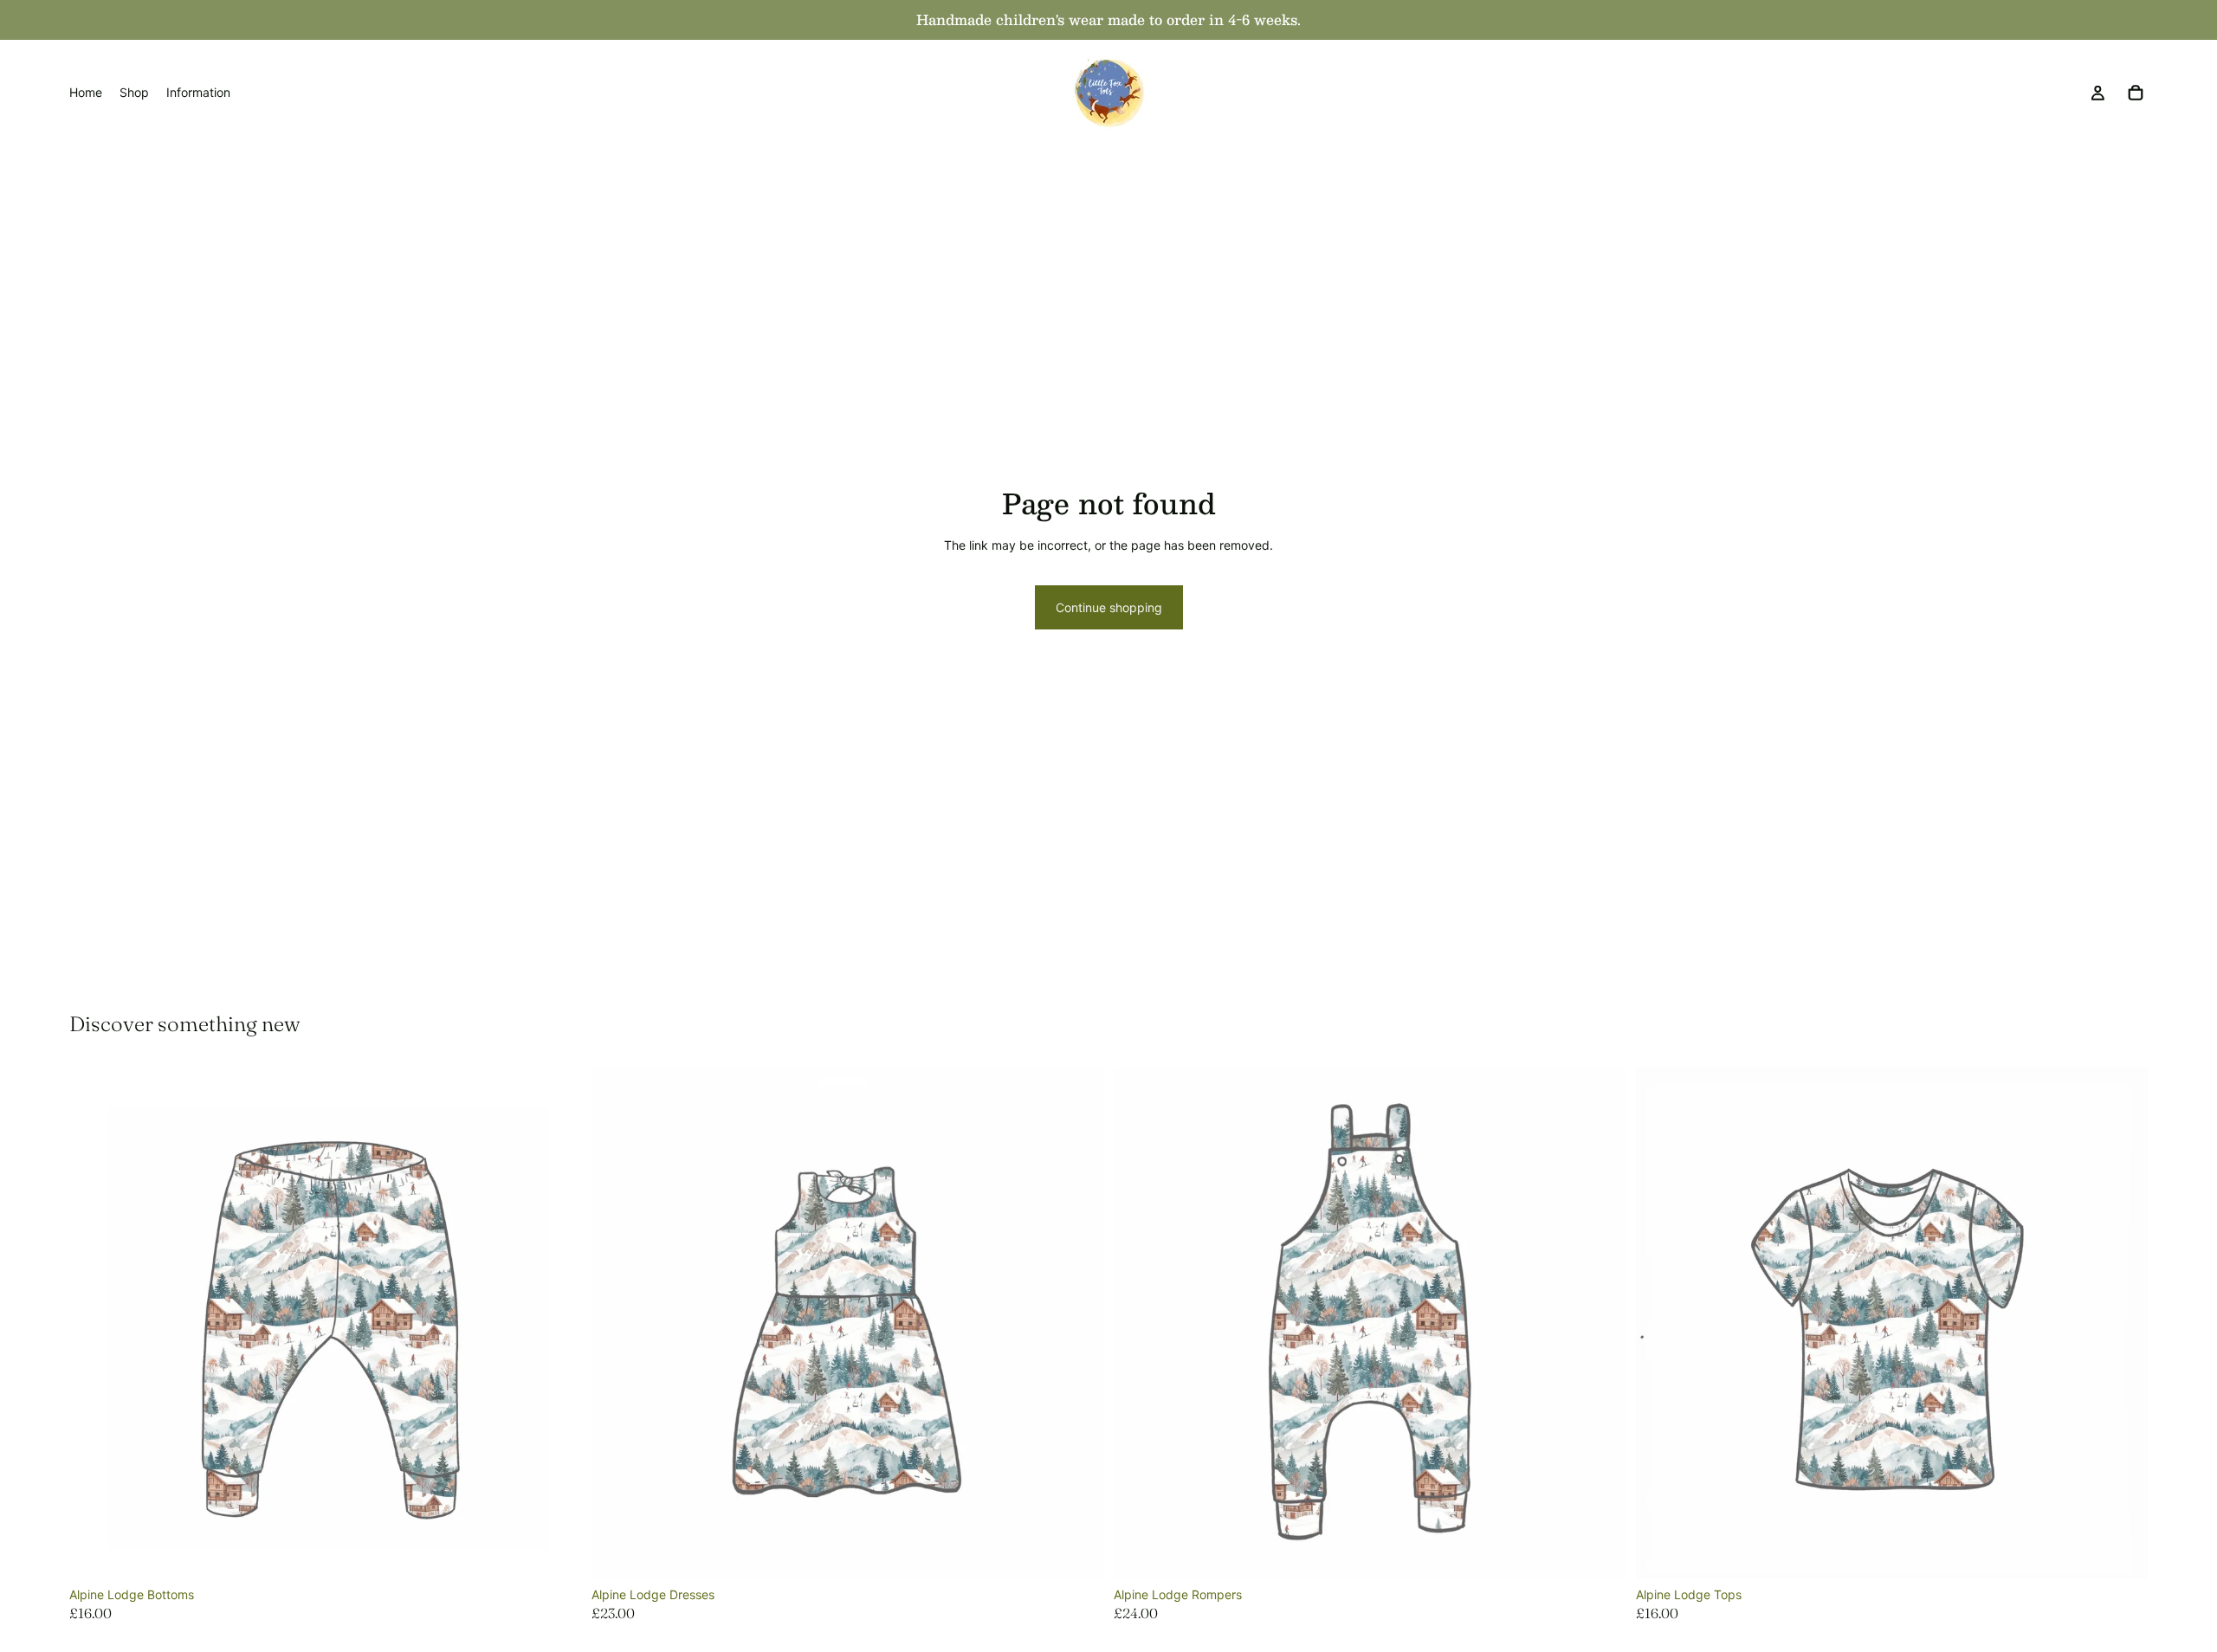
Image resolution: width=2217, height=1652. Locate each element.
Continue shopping (1109, 607)
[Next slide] (1077, 1323)
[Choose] (554, 1552)
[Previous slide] (617, 1323)
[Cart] (2136, 93)
